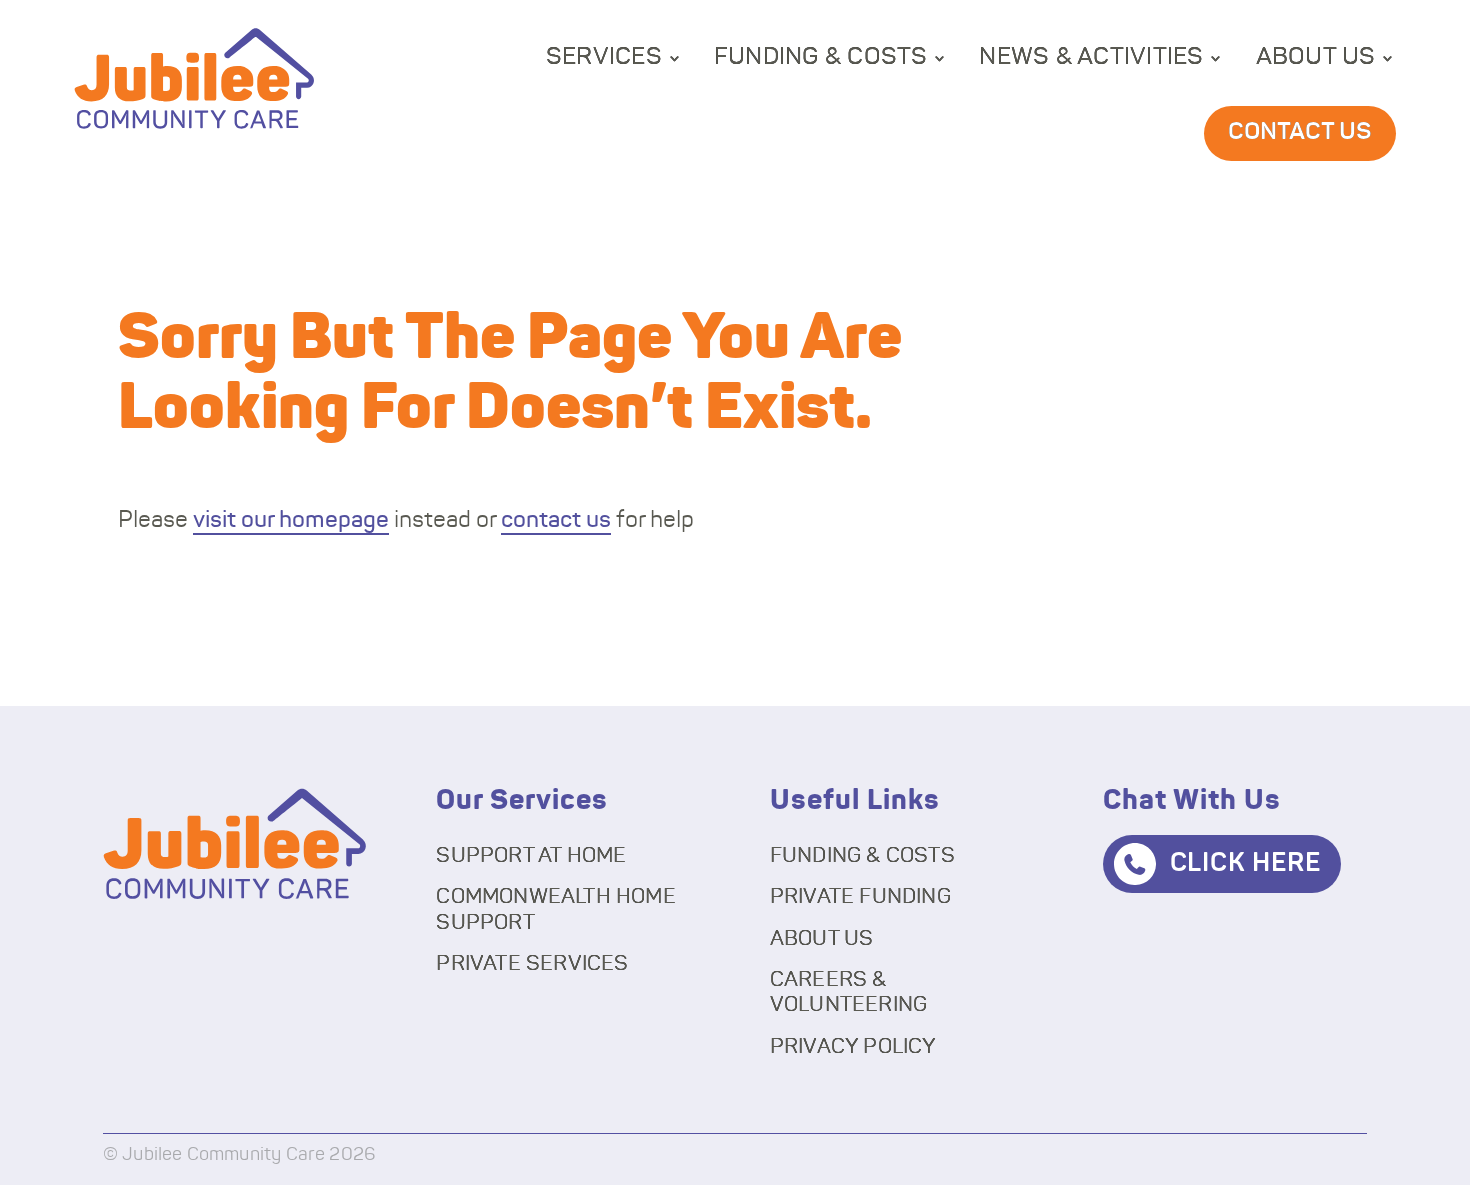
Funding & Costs (821, 57)
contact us (556, 520)
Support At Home (531, 855)
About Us (1316, 57)
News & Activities (1091, 57)
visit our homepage (291, 520)
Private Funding (860, 896)
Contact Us (1300, 132)
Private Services (532, 963)
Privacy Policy (853, 1046)
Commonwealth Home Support (556, 909)
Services (604, 57)
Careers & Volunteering (849, 992)
